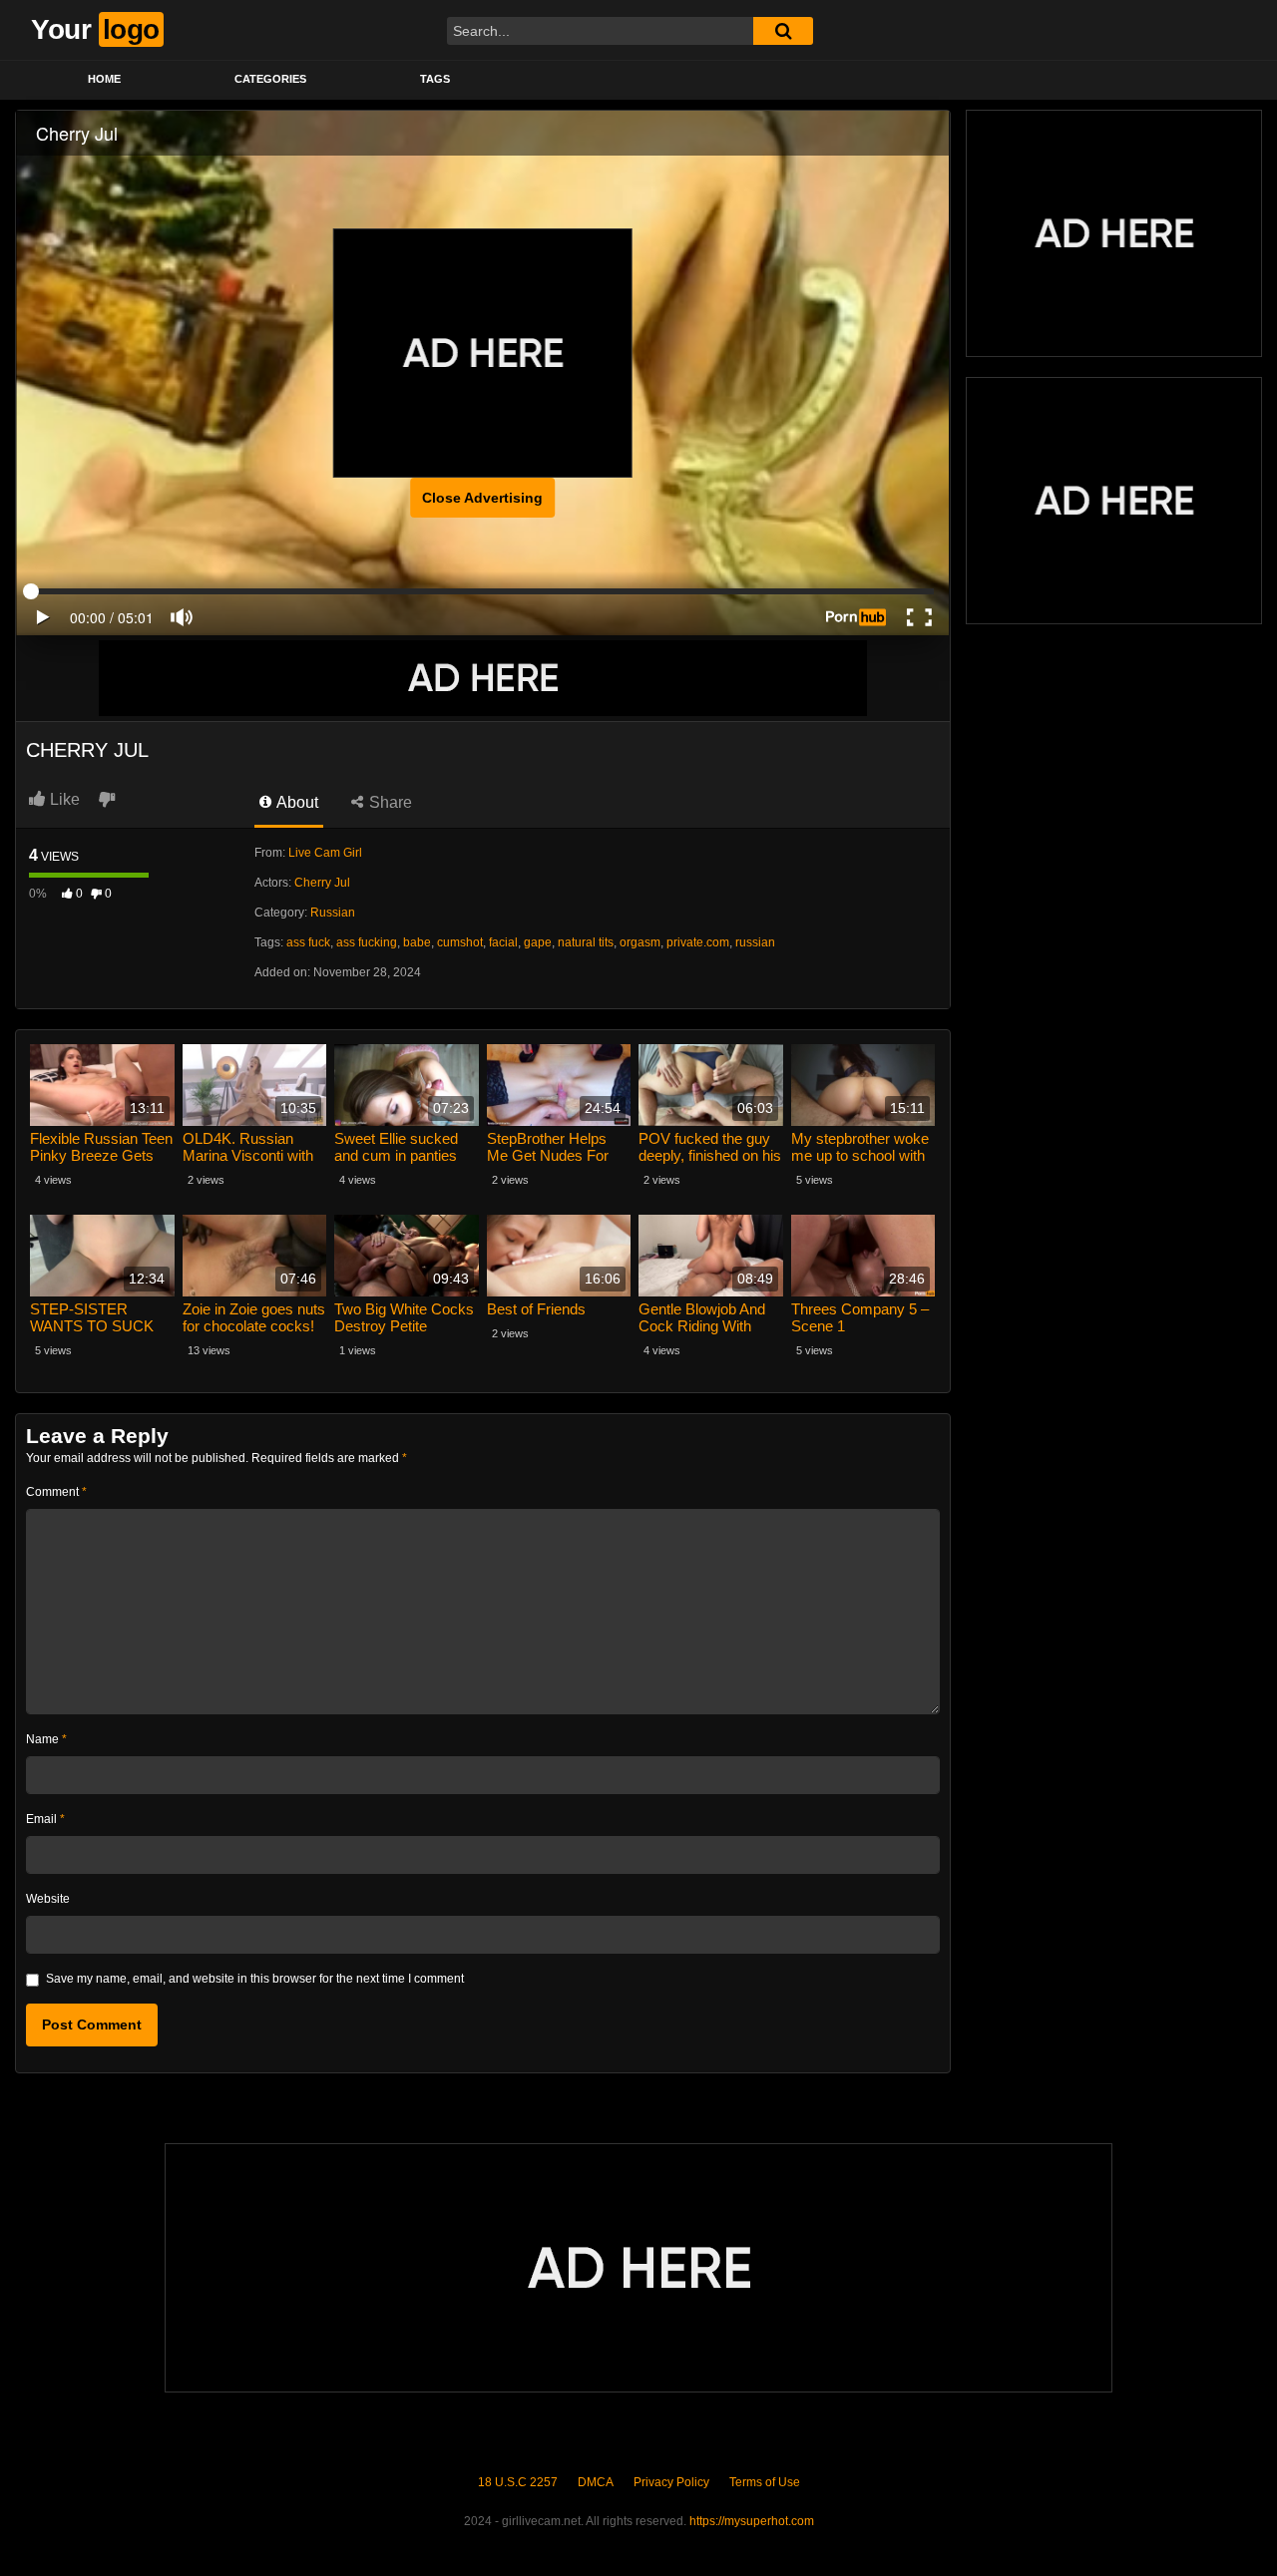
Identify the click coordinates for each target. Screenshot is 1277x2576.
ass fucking (367, 942)
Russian (333, 913)
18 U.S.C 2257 (518, 2482)
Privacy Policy (671, 2482)
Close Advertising (482, 498)
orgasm (640, 942)
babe (417, 942)
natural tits (586, 942)
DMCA (596, 2482)
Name (46, 1739)
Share (389, 802)
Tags (435, 79)
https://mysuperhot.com (752, 2521)
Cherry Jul (322, 883)
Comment (56, 1492)
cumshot (460, 942)
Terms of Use (765, 2482)
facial (503, 942)
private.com (698, 942)
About (296, 802)
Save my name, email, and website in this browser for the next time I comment (255, 1979)
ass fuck (308, 942)
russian (755, 942)
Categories (270, 79)
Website (48, 1899)
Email (45, 1819)
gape (538, 942)
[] (783, 31)
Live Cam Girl (325, 853)
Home (104, 79)
